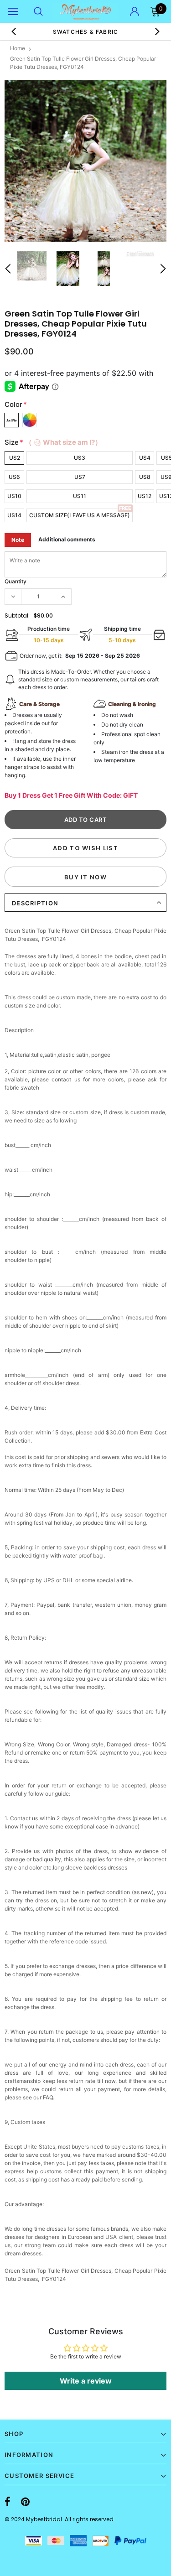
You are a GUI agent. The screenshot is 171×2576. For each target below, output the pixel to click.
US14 (14, 515)
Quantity (16, 581)
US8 (145, 477)
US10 (14, 496)
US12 (145, 496)
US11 (80, 496)
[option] (85, 161)
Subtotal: (17, 615)
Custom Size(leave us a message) (80, 515)
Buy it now (85, 877)
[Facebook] (8, 2502)
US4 (145, 458)
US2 (15, 458)
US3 (80, 458)
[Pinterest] (25, 2502)
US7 (80, 477)
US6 (14, 477)
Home (18, 48)
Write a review (86, 2381)
